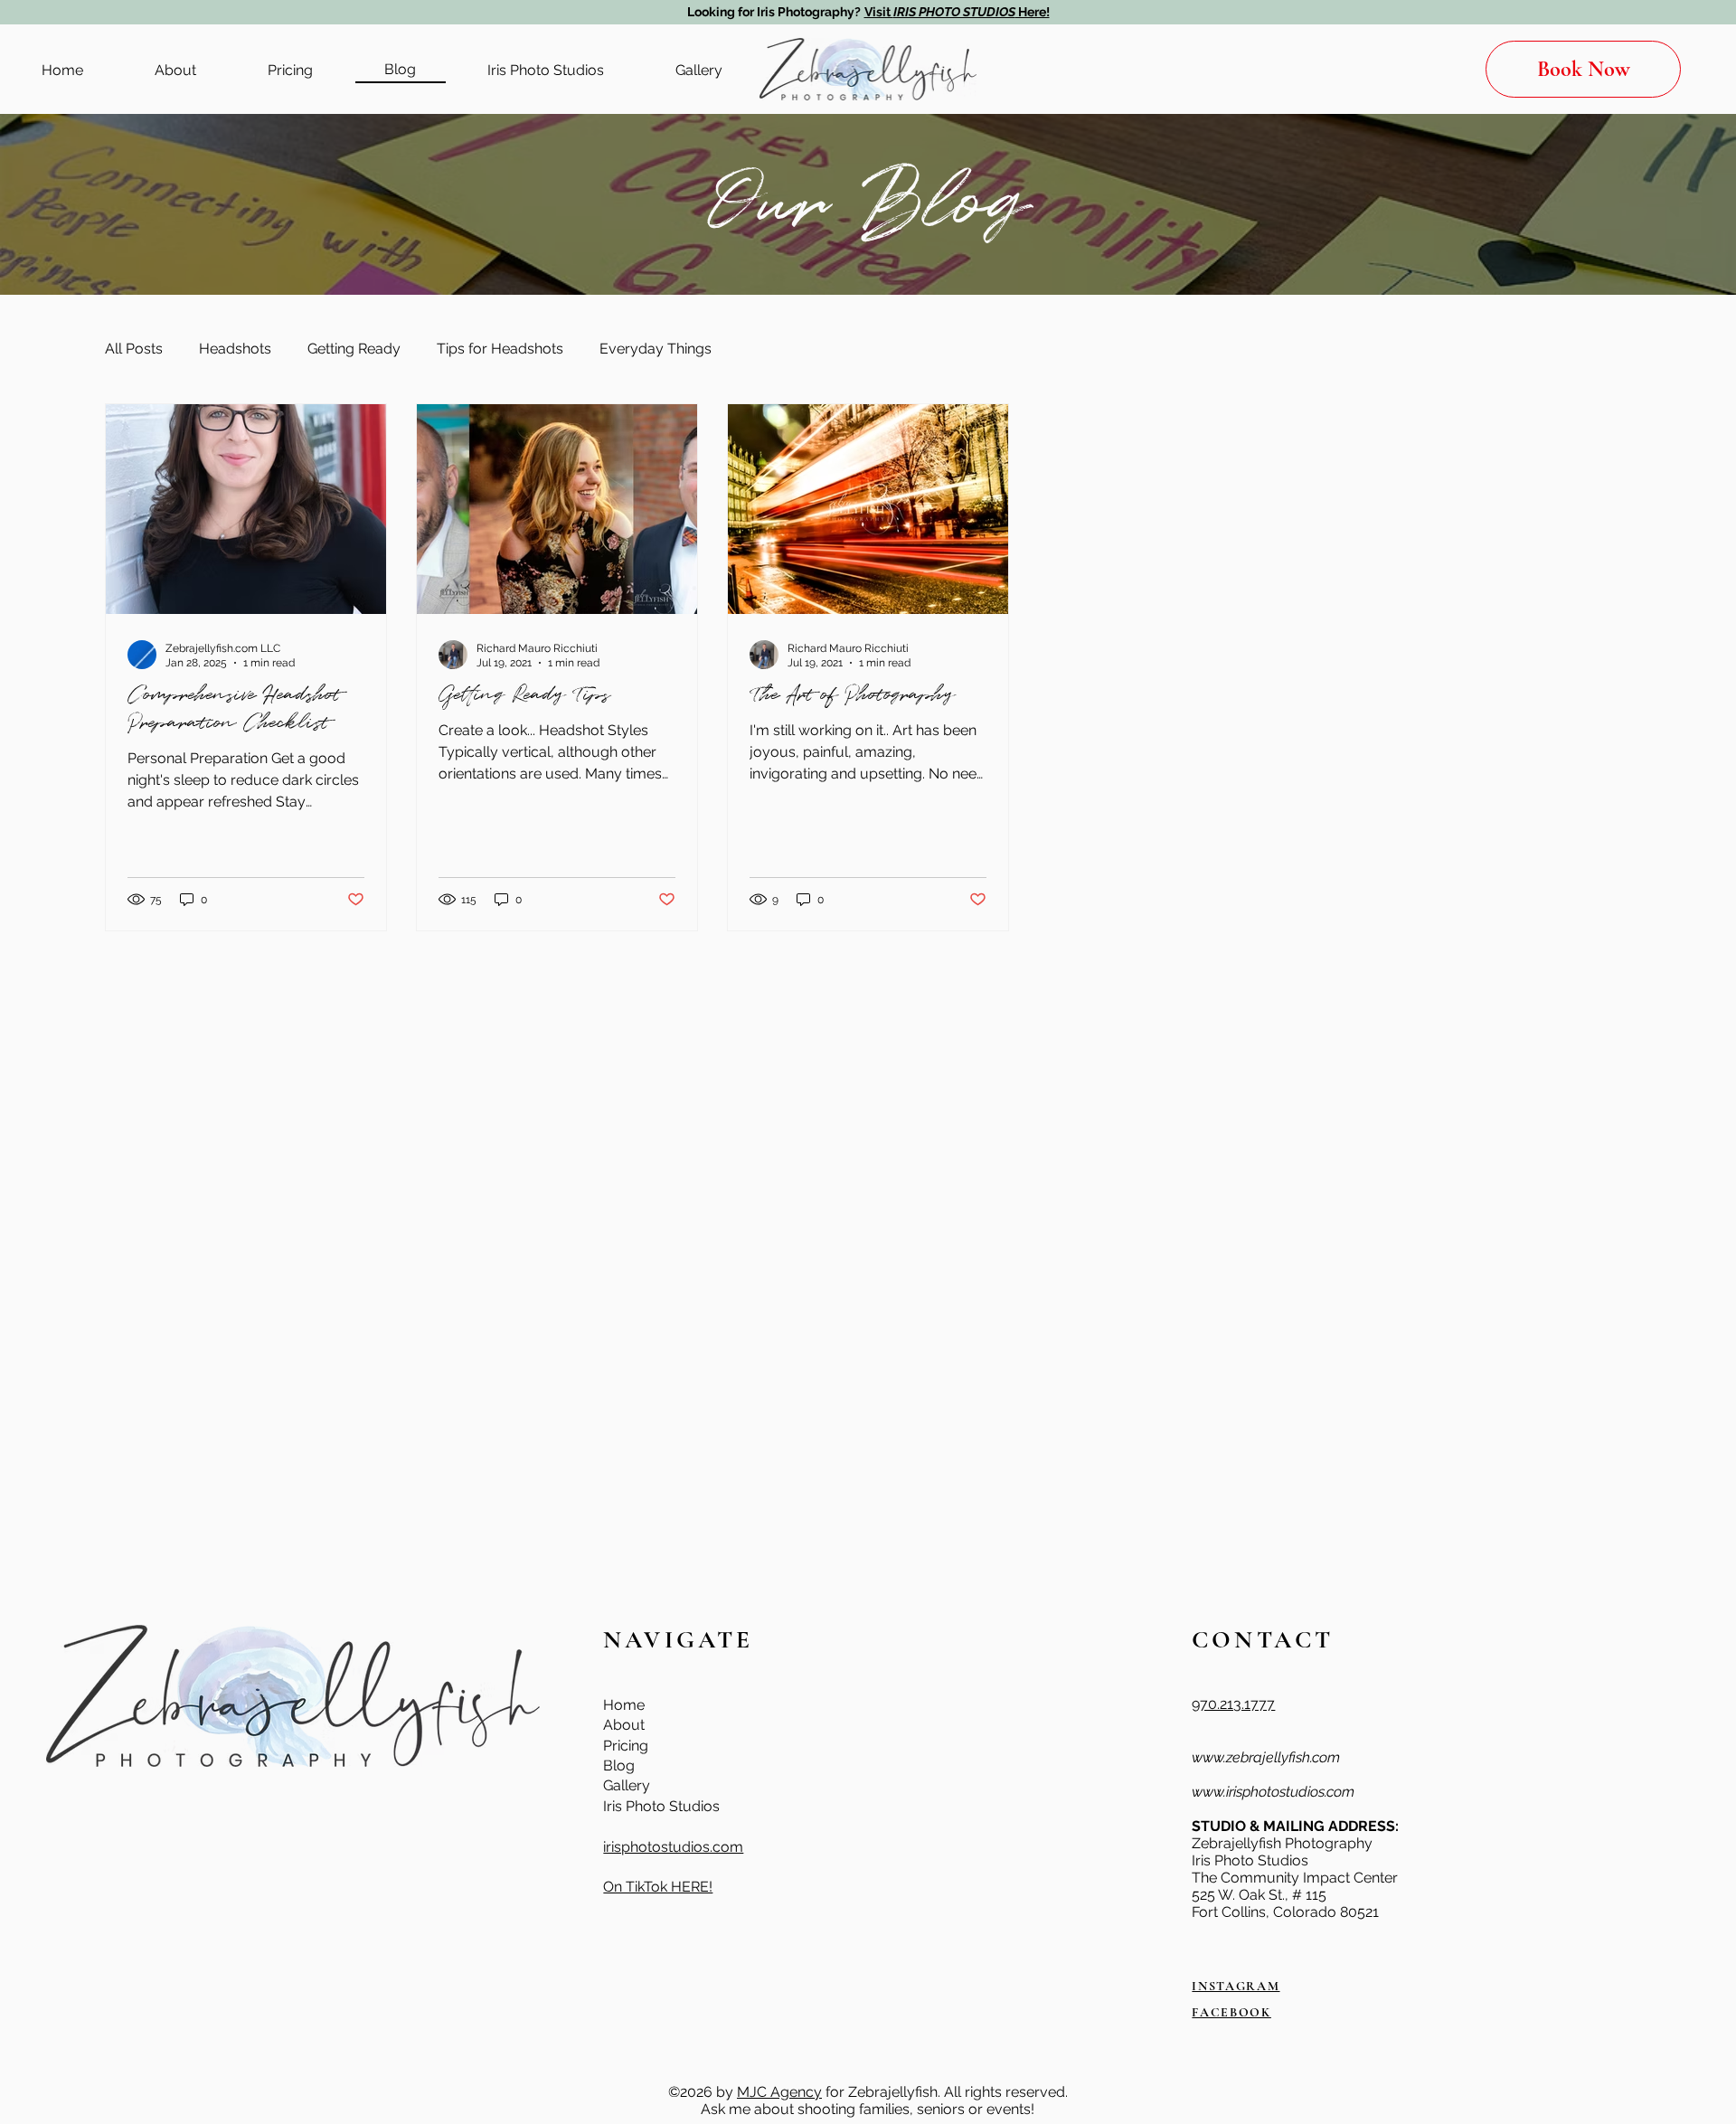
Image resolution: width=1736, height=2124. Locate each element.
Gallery (627, 1785)
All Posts (134, 349)
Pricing (626, 1746)
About (624, 1725)
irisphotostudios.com (673, 1847)
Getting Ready (354, 349)
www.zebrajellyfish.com (1266, 1757)
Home (624, 1705)
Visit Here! (957, 12)
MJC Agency (779, 2092)
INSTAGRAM (1236, 1986)
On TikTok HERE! (658, 1887)
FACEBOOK (1231, 2012)
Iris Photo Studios (661, 1806)
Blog (619, 1765)
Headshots (235, 349)
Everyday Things (656, 349)
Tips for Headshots (500, 349)
